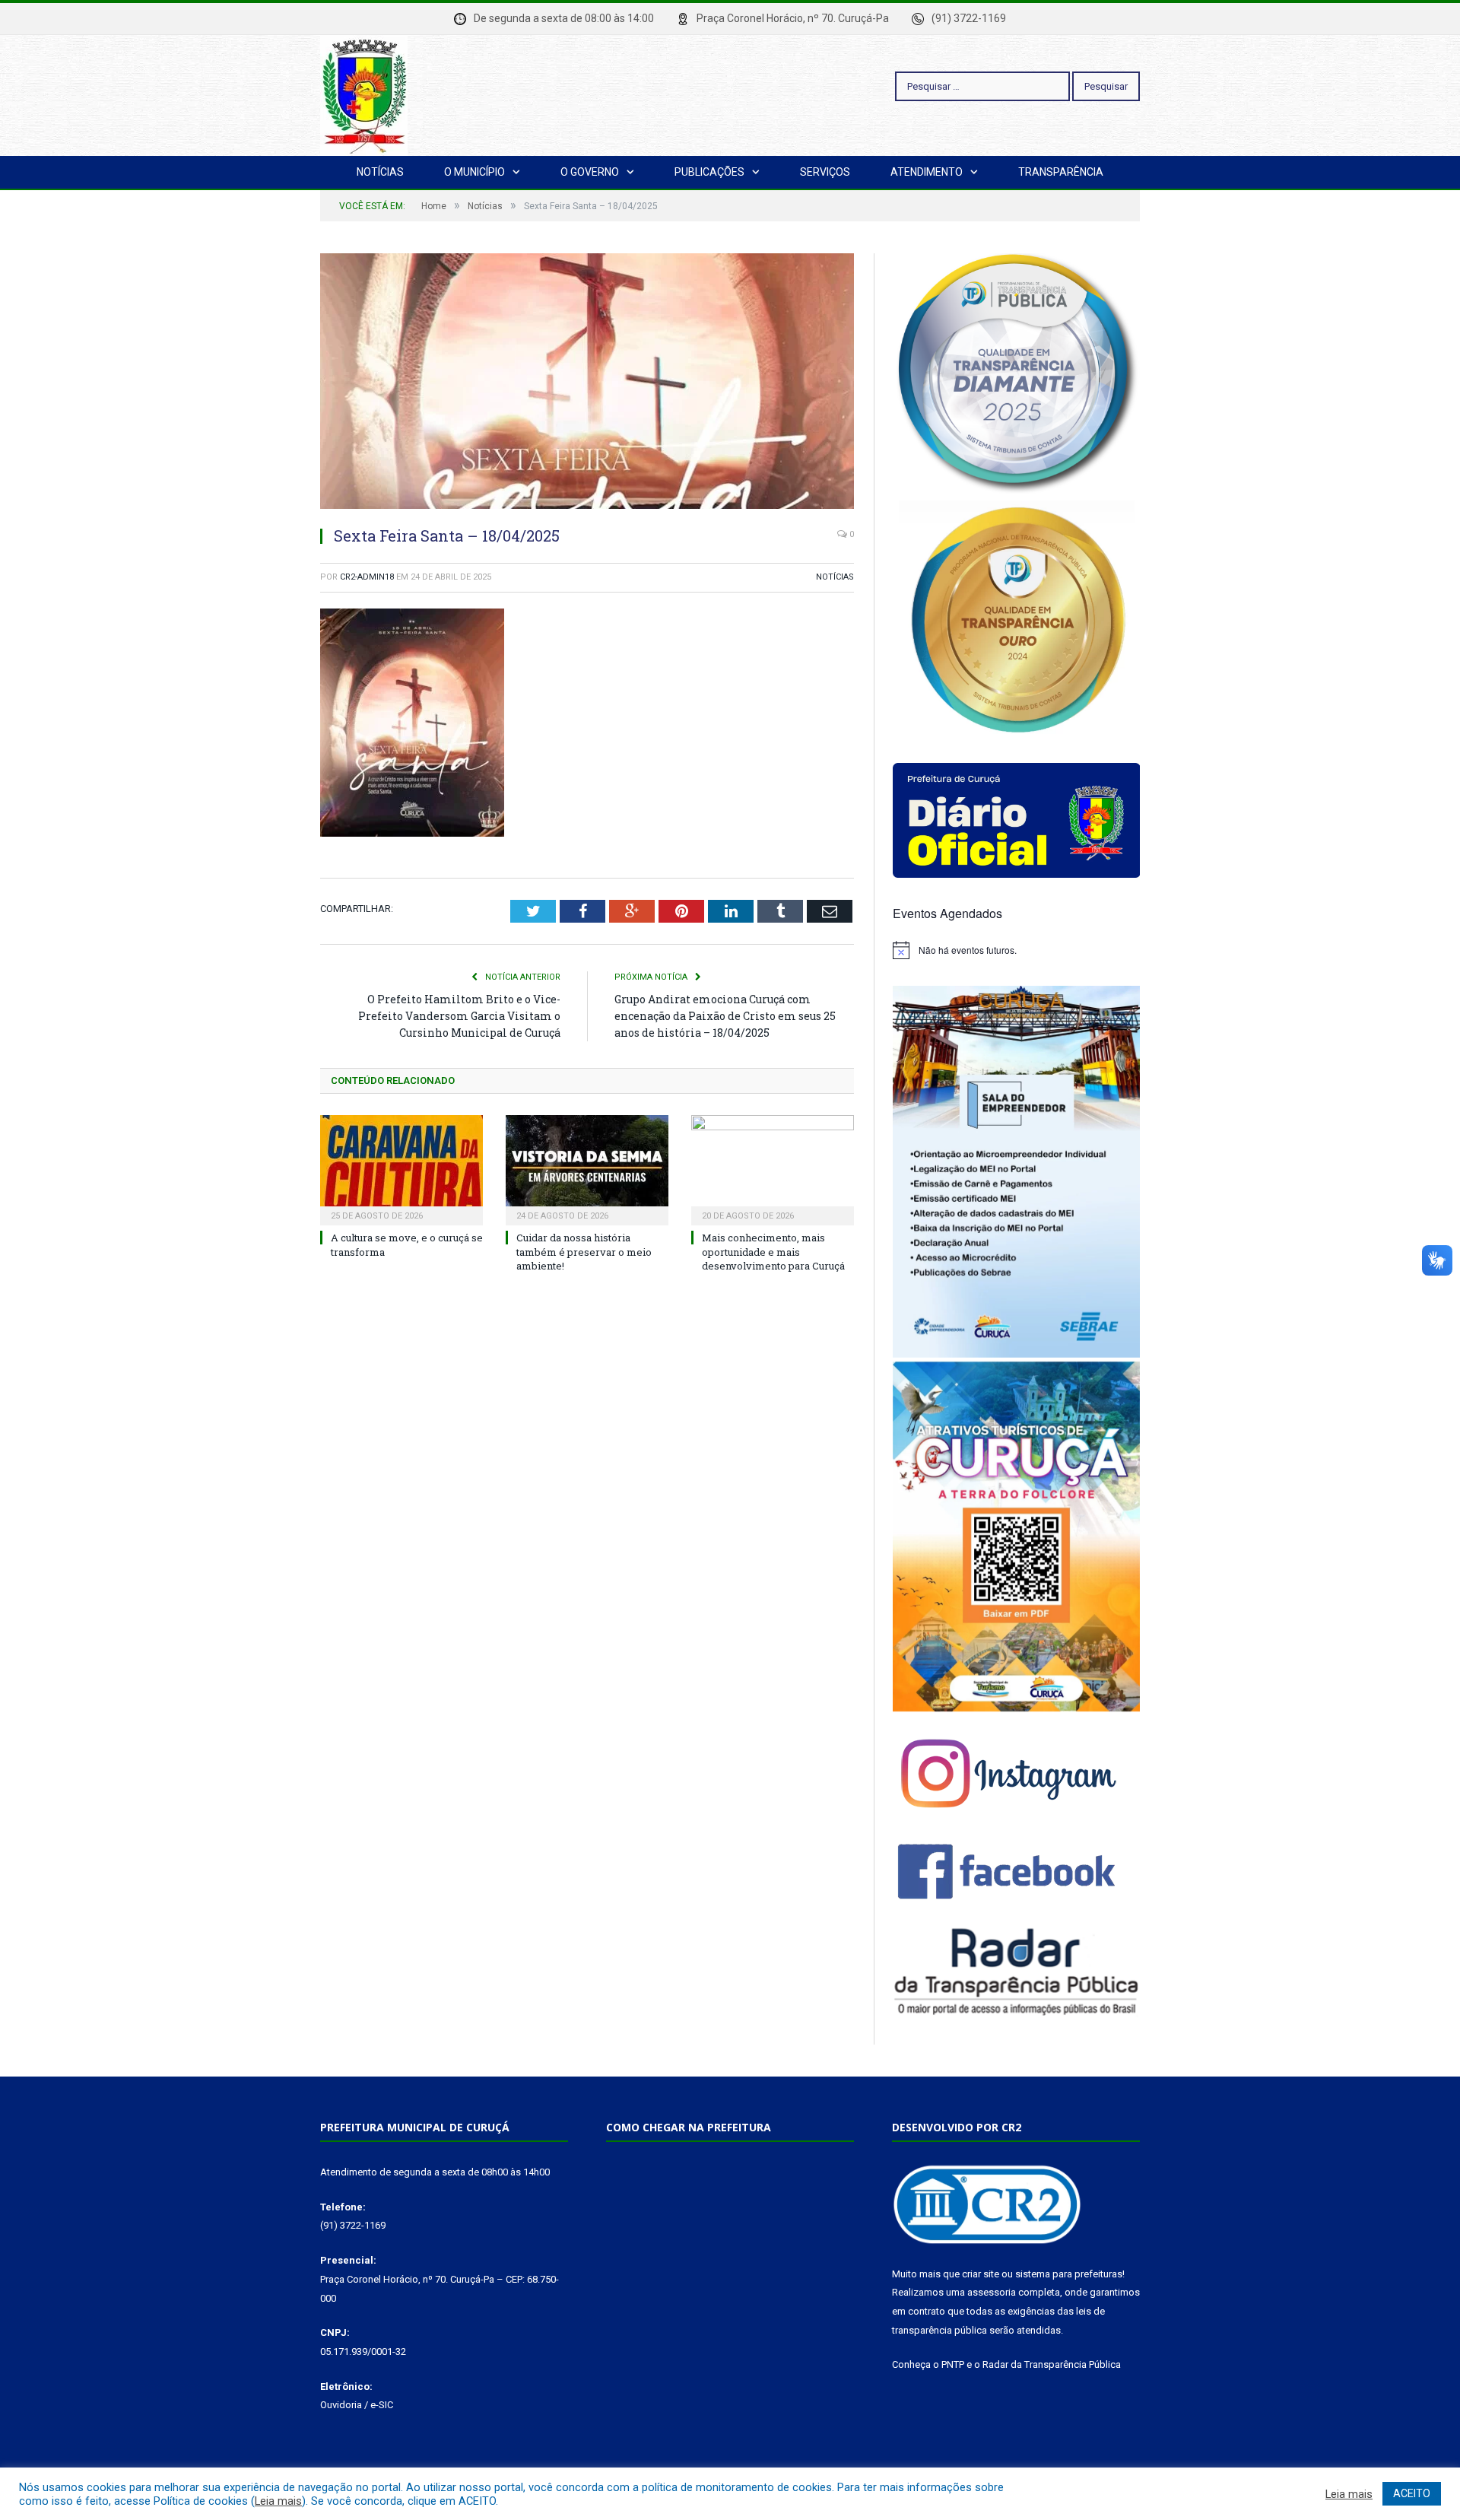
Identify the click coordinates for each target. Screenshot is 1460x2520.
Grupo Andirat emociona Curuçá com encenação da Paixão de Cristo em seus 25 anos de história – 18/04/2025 (725, 1016)
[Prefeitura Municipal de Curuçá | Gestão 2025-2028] (364, 93)
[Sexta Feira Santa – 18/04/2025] (587, 383)
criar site (981, 2274)
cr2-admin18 (367, 577)
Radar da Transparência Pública (1052, 2364)
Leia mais (278, 2501)
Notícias (380, 172)
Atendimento (927, 172)
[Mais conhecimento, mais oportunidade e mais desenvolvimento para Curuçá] (773, 1168)
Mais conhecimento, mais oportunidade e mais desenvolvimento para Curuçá (773, 1251)
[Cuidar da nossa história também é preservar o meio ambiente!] (587, 1168)
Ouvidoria (341, 2405)
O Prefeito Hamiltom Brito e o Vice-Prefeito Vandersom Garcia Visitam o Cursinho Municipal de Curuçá (459, 1016)
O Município (474, 172)
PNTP (953, 2364)
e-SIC (382, 2405)
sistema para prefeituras (1069, 2274)
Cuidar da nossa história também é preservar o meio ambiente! (584, 1251)
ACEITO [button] (1412, 2493)
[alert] (1016, 950)
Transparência (1061, 172)
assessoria (992, 2292)
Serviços (825, 172)
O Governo (590, 172)
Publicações (709, 172)
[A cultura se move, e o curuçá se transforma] (401, 1168)
